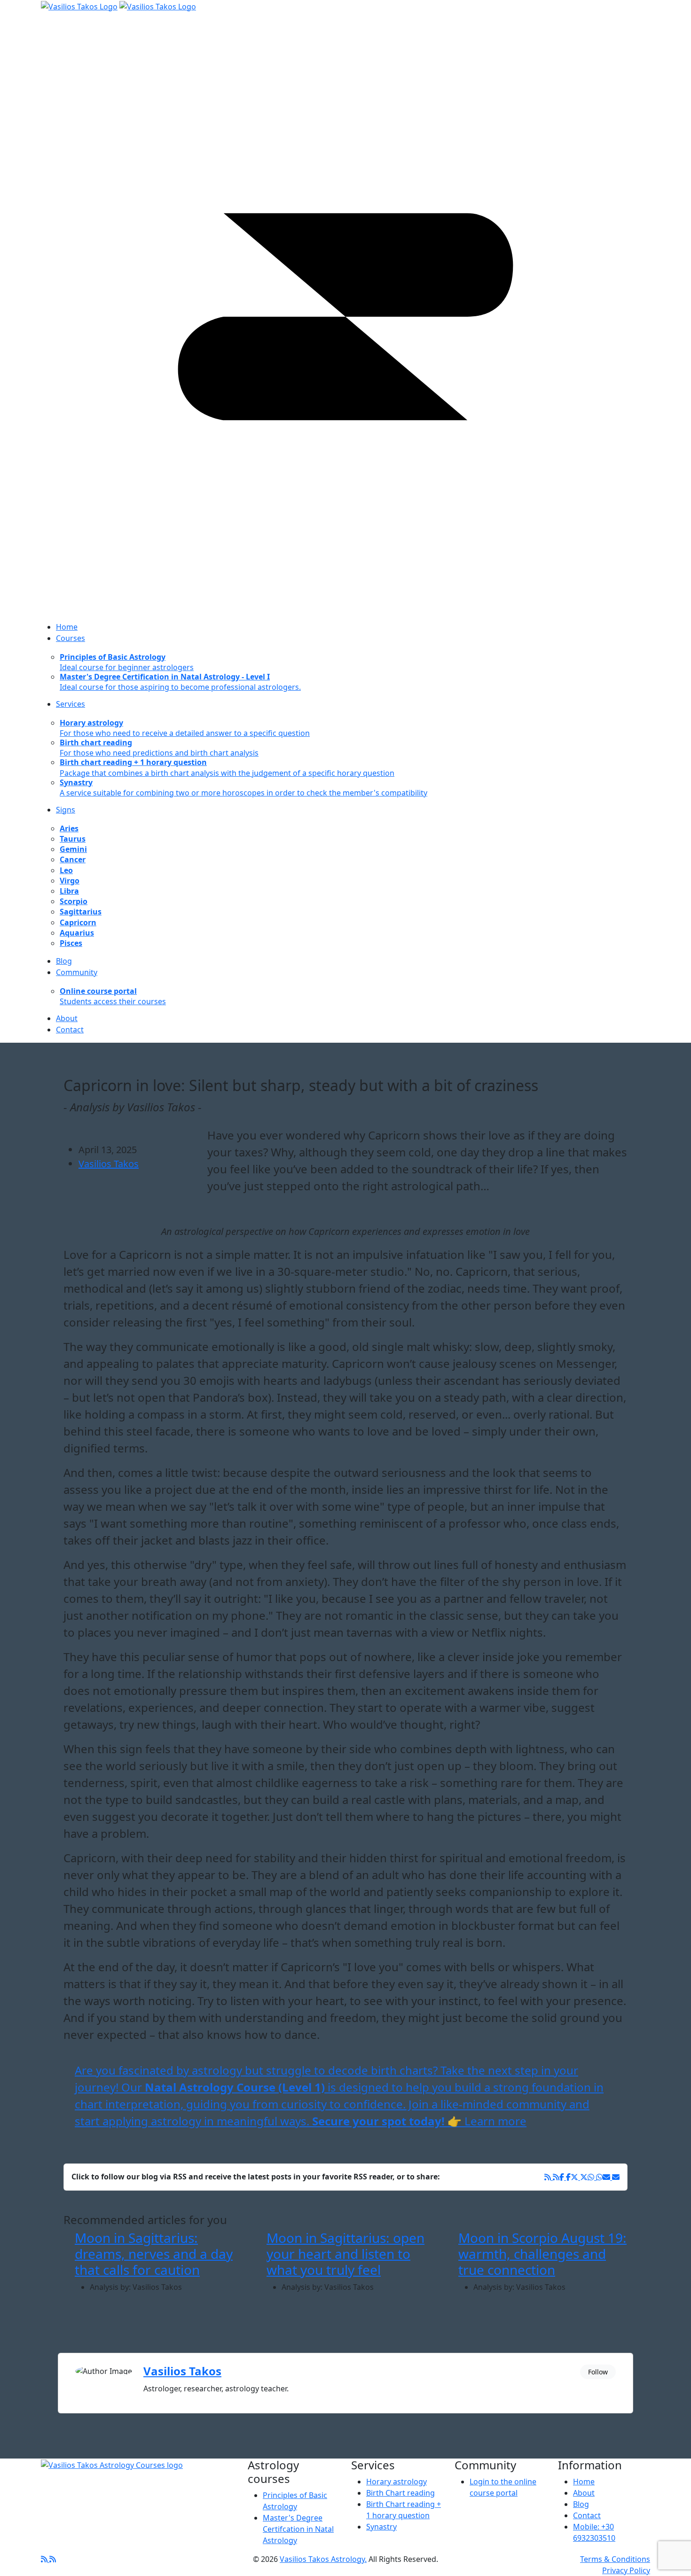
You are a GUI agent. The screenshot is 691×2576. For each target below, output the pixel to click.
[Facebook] (552, 2177)
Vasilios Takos (109, 1164)
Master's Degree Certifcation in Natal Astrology (298, 2529)
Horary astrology (397, 2482)
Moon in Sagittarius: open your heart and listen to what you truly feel (345, 2253)
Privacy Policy (626, 2570)
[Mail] (611, 2177)
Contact (587, 2515)
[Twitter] (579, 2177)
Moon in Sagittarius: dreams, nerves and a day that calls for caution (154, 2253)
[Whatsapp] (595, 2177)
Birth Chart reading (400, 2493)
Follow (598, 2372)
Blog (581, 2504)
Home (584, 2482)
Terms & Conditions (615, 2559)
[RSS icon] (48, 2559)
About (584, 2493)
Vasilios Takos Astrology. (323, 2559)
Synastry (381, 2527)
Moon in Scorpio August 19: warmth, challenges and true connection (542, 2253)
